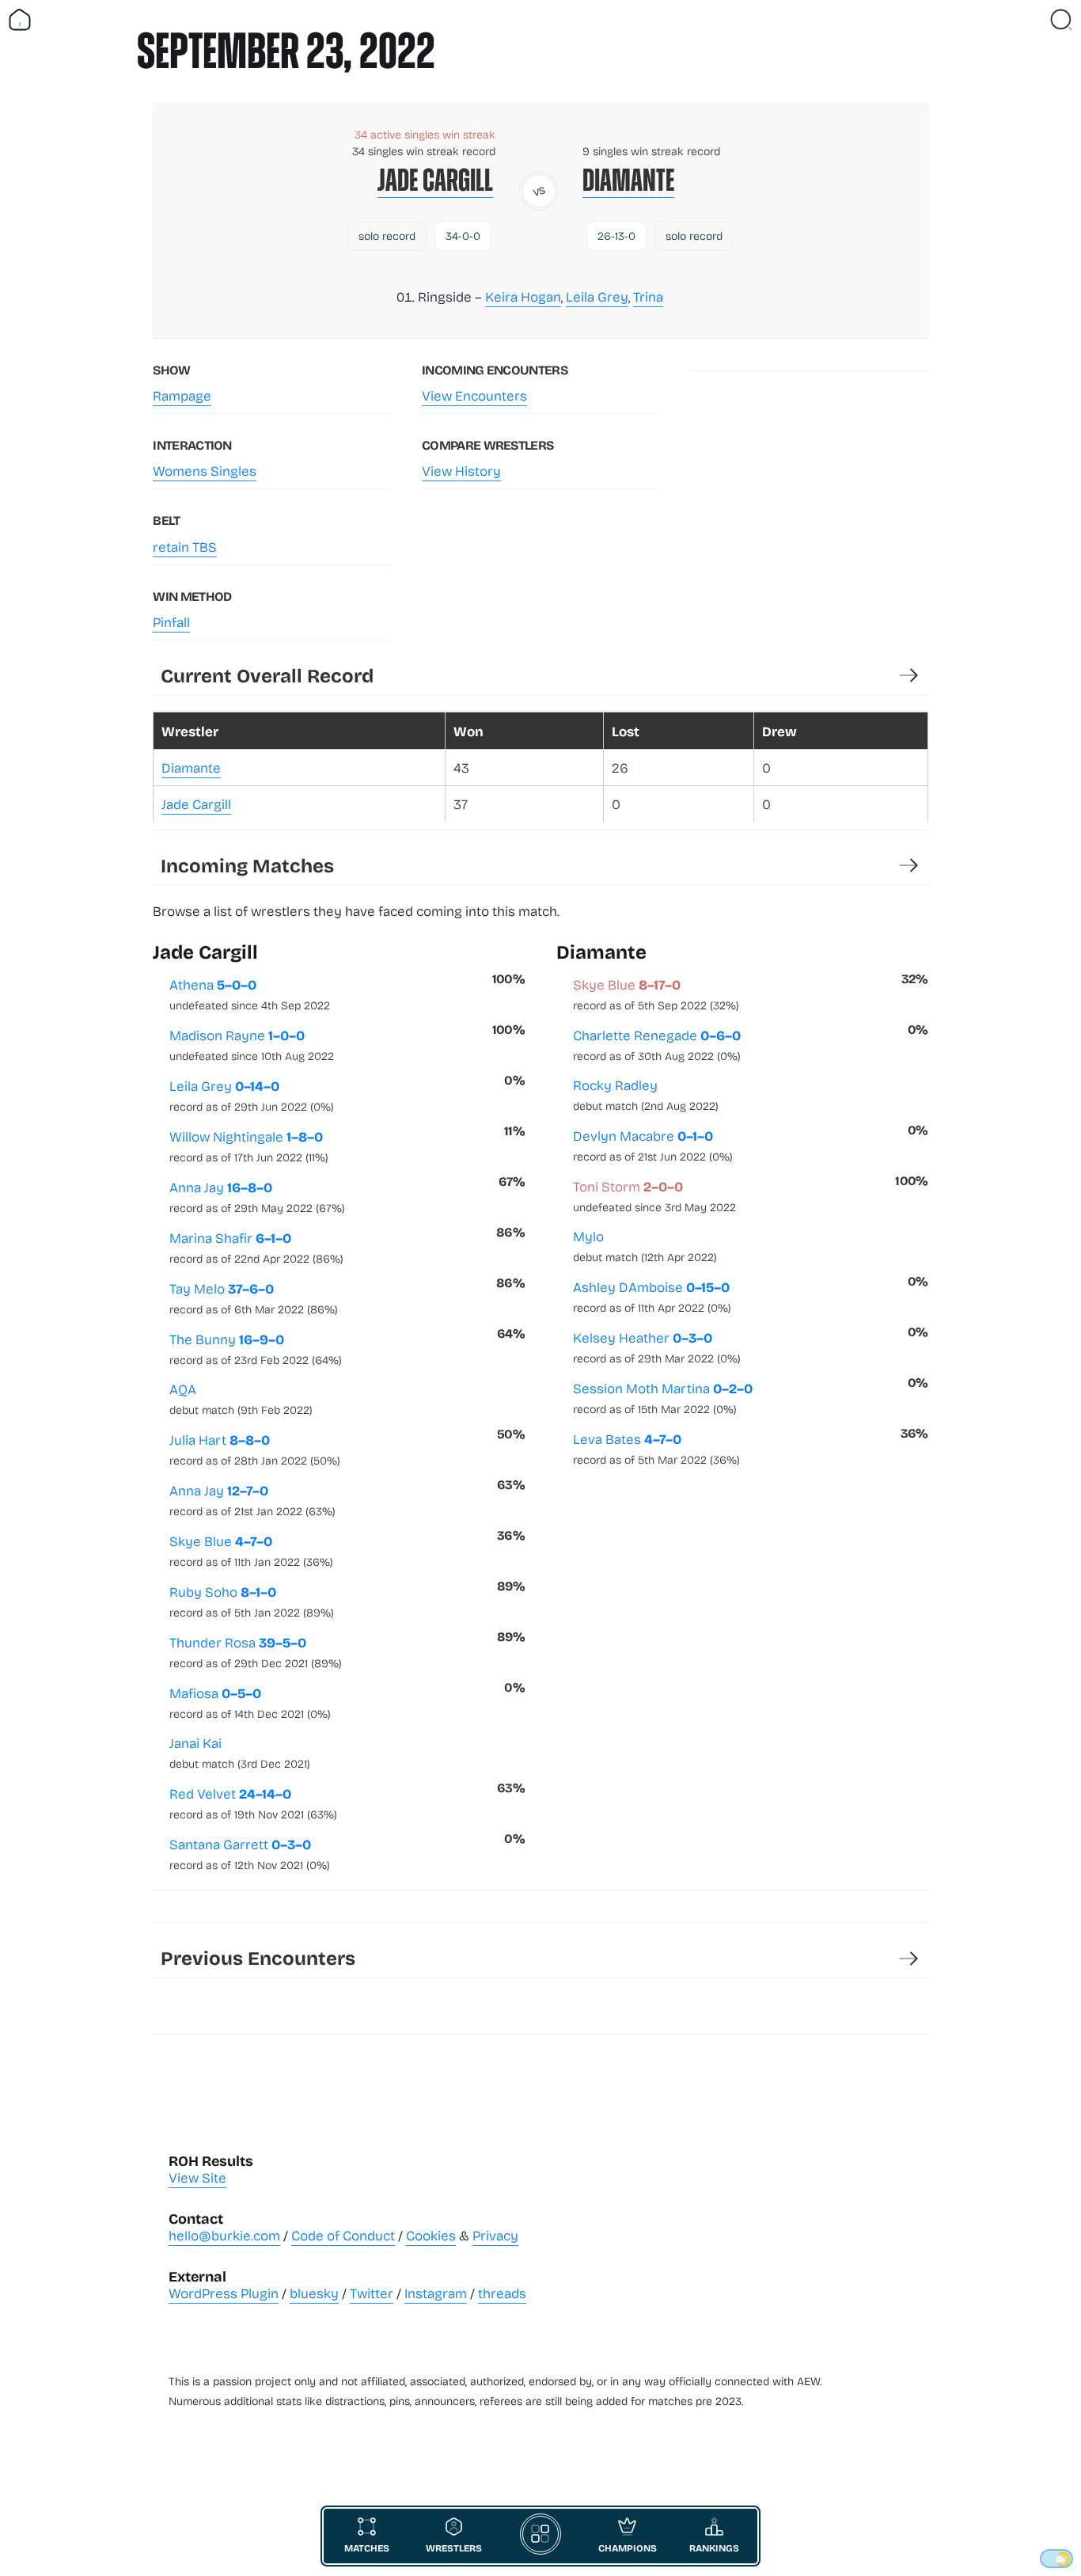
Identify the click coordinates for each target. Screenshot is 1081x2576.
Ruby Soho (252, 1601)
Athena (250, 994)
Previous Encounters (258, 1957)
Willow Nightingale (249, 1146)
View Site (197, 2177)
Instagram (436, 2293)
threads (502, 2293)
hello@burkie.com (224, 2235)
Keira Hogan (523, 296)
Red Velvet (253, 1803)
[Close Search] (1061, 20)
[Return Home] (20, 20)
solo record (387, 236)
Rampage (182, 395)
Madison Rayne (252, 1044)
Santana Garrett (250, 1853)
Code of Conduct (343, 2235)
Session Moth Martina (663, 1397)
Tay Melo (254, 1297)
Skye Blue (251, 1550)
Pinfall (171, 622)
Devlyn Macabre (653, 1145)
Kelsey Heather (657, 1347)
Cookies (431, 2235)
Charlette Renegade (657, 1044)
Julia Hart (255, 1449)
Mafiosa (250, 1702)
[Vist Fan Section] (1034, 20)
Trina (648, 296)
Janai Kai (240, 1752)
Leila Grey (597, 296)
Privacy (495, 2235)
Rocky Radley (646, 1094)
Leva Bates (656, 1448)
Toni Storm (654, 1195)
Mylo (645, 1246)
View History (461, 471)
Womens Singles (205, 471)
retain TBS (185, 547)
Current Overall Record (267, 675)
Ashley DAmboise (652, 1296)
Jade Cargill (435, 180)
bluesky (314, 2293)
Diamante (628, 180)
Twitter (372, 2293)
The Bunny (256, 1348)
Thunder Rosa (256, 1651)
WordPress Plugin (224, 2293)
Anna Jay (257, 1196)
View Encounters (474, 395)
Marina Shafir (256, 1247)
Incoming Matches (247, 865)
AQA (241, 1398)
